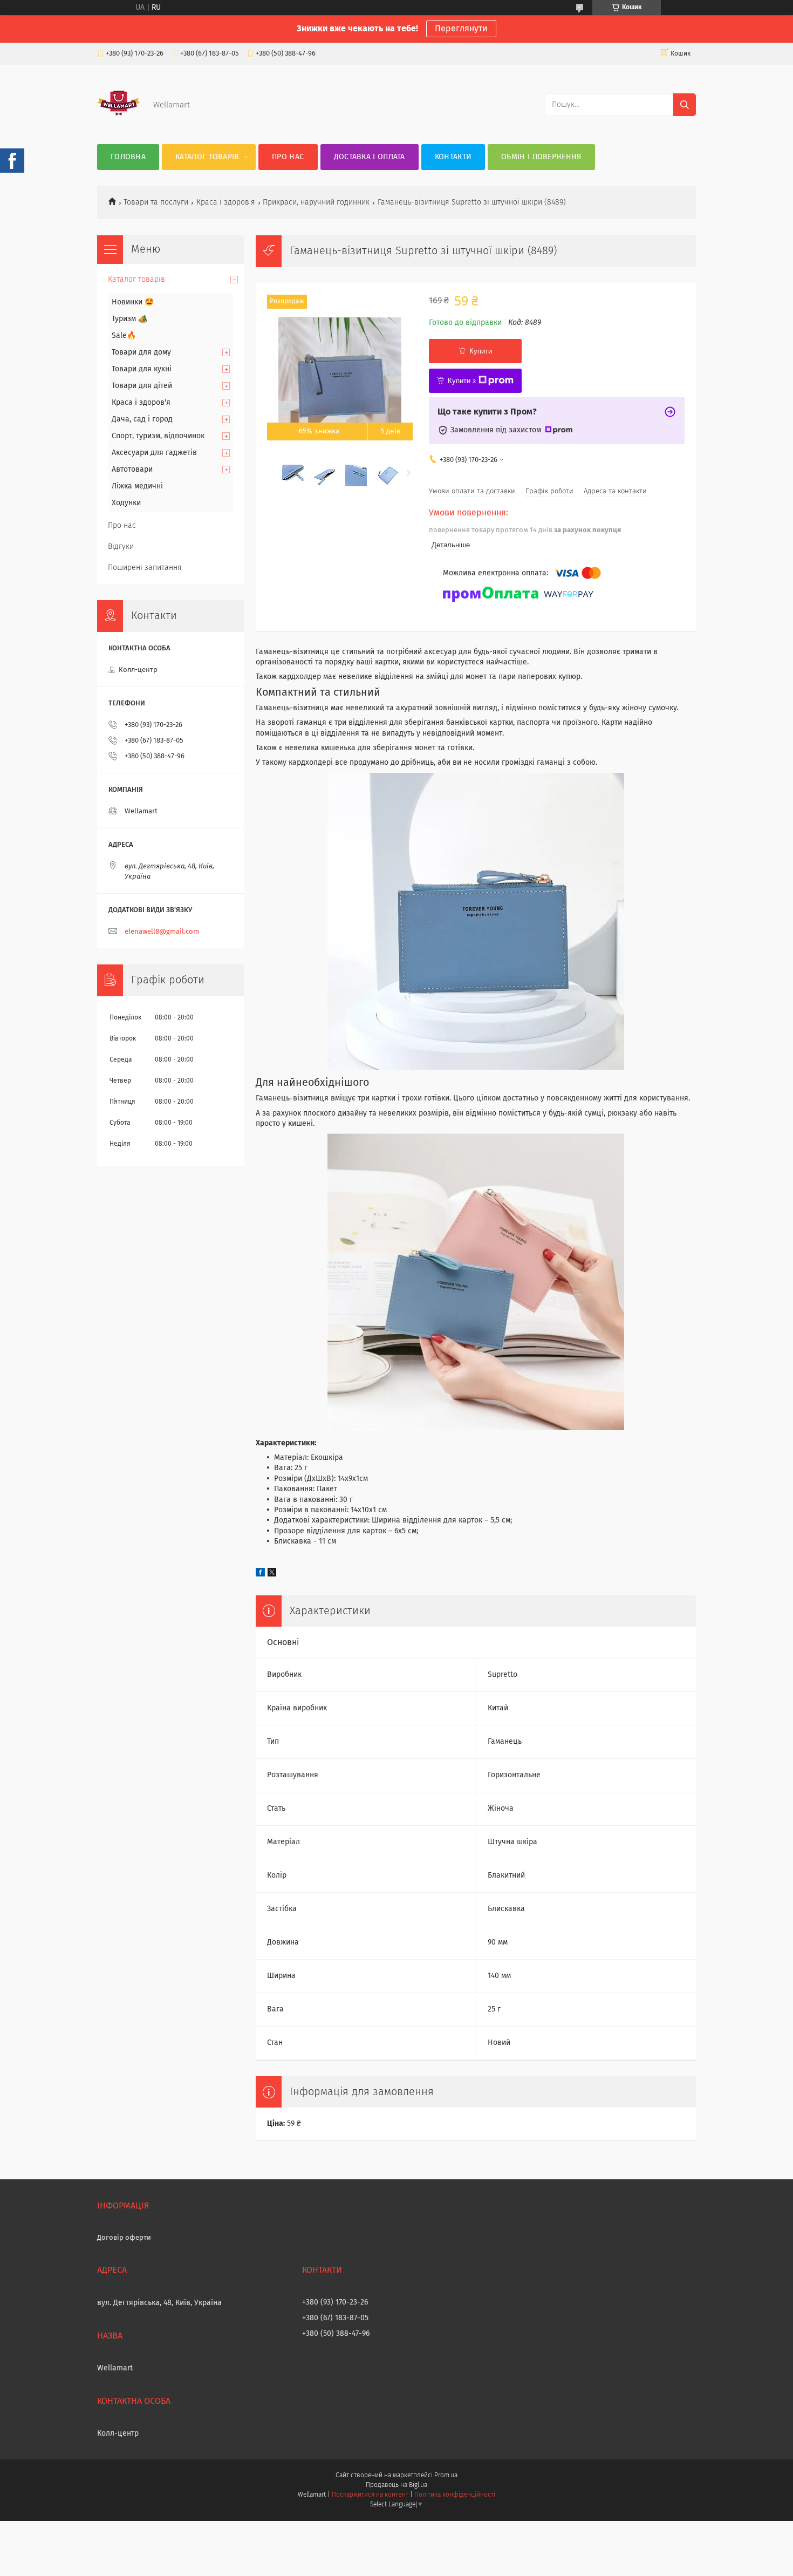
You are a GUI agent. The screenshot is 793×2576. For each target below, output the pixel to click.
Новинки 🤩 (133, 302)
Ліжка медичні (137, 486)
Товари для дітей (142, 386)
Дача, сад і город (142, 419)
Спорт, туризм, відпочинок (158, 436)
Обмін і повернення (541, 157)
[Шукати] (685, 105)
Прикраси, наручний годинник (316, 202)
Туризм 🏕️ (129, 319)
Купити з (462, 381)
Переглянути (461, 29)
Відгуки (121, 547)
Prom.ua (446, 2476)
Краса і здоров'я (226, 202)
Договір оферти (124, 2238)
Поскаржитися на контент (370, 2495)
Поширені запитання (145, 568)
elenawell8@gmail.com (162, 932)
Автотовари (132, 470)
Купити (481, 351)
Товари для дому (141, 352)
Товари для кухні (142, 369)
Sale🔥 (124, 336)
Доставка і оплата (370, 157)
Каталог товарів (207, 157)
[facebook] (260, 1574)
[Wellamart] (119, 123)
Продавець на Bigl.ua (396, 2485)
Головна (128, 157)
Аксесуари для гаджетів (154, 453)
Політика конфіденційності (455, 2495)
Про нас (288, 157)
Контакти (453, 157)
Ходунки (126, 503)
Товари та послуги (156, 202)
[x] (272, 1574)
